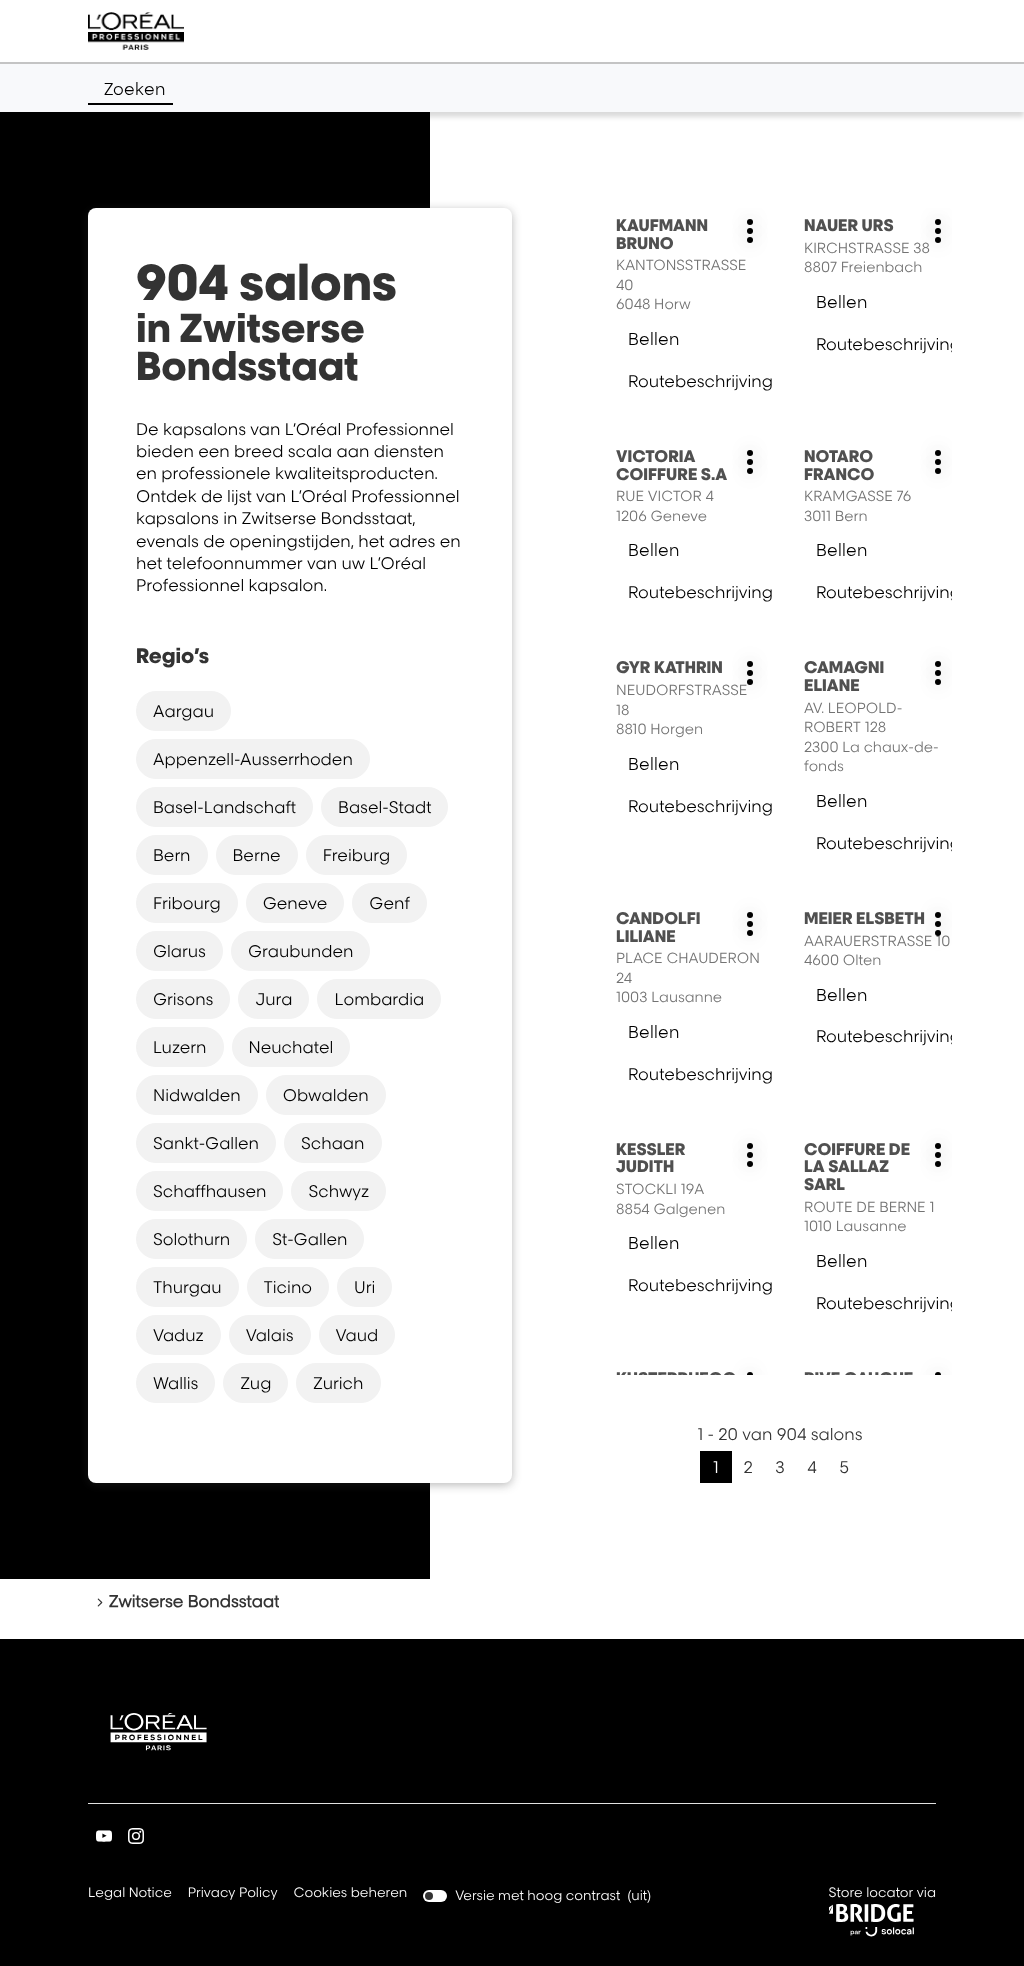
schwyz (338, 1191)
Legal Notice (130, 1894)
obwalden (326, 1095)
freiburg (357, 855)
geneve (295, 903)
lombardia (379, 999)
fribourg (187, 903)
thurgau (187, 1287)
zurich (338, 1383)
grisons (183, 999)
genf (389, 903)
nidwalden (197, 1095)
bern (172, 855)
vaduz (178, 1335)
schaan (333, 1143)
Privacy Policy (233, 1894)
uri (364, 1287)
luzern (180, 1047)
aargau (183, 711)
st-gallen (309, 1239)
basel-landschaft (224, 807)
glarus (179, 951)
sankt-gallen (206, 1143)
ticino (288, 1287)
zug (255, 1383)
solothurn (191, 1239)
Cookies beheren (351, 1893)
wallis (175, 1383)
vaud (357, 1335)
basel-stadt (384, 807)
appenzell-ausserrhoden (253, 759)
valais (270, 1335)
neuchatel (291, 1047)
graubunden (301, 951)
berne (257, 855)
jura (273, 999)
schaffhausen (209, 1191)
